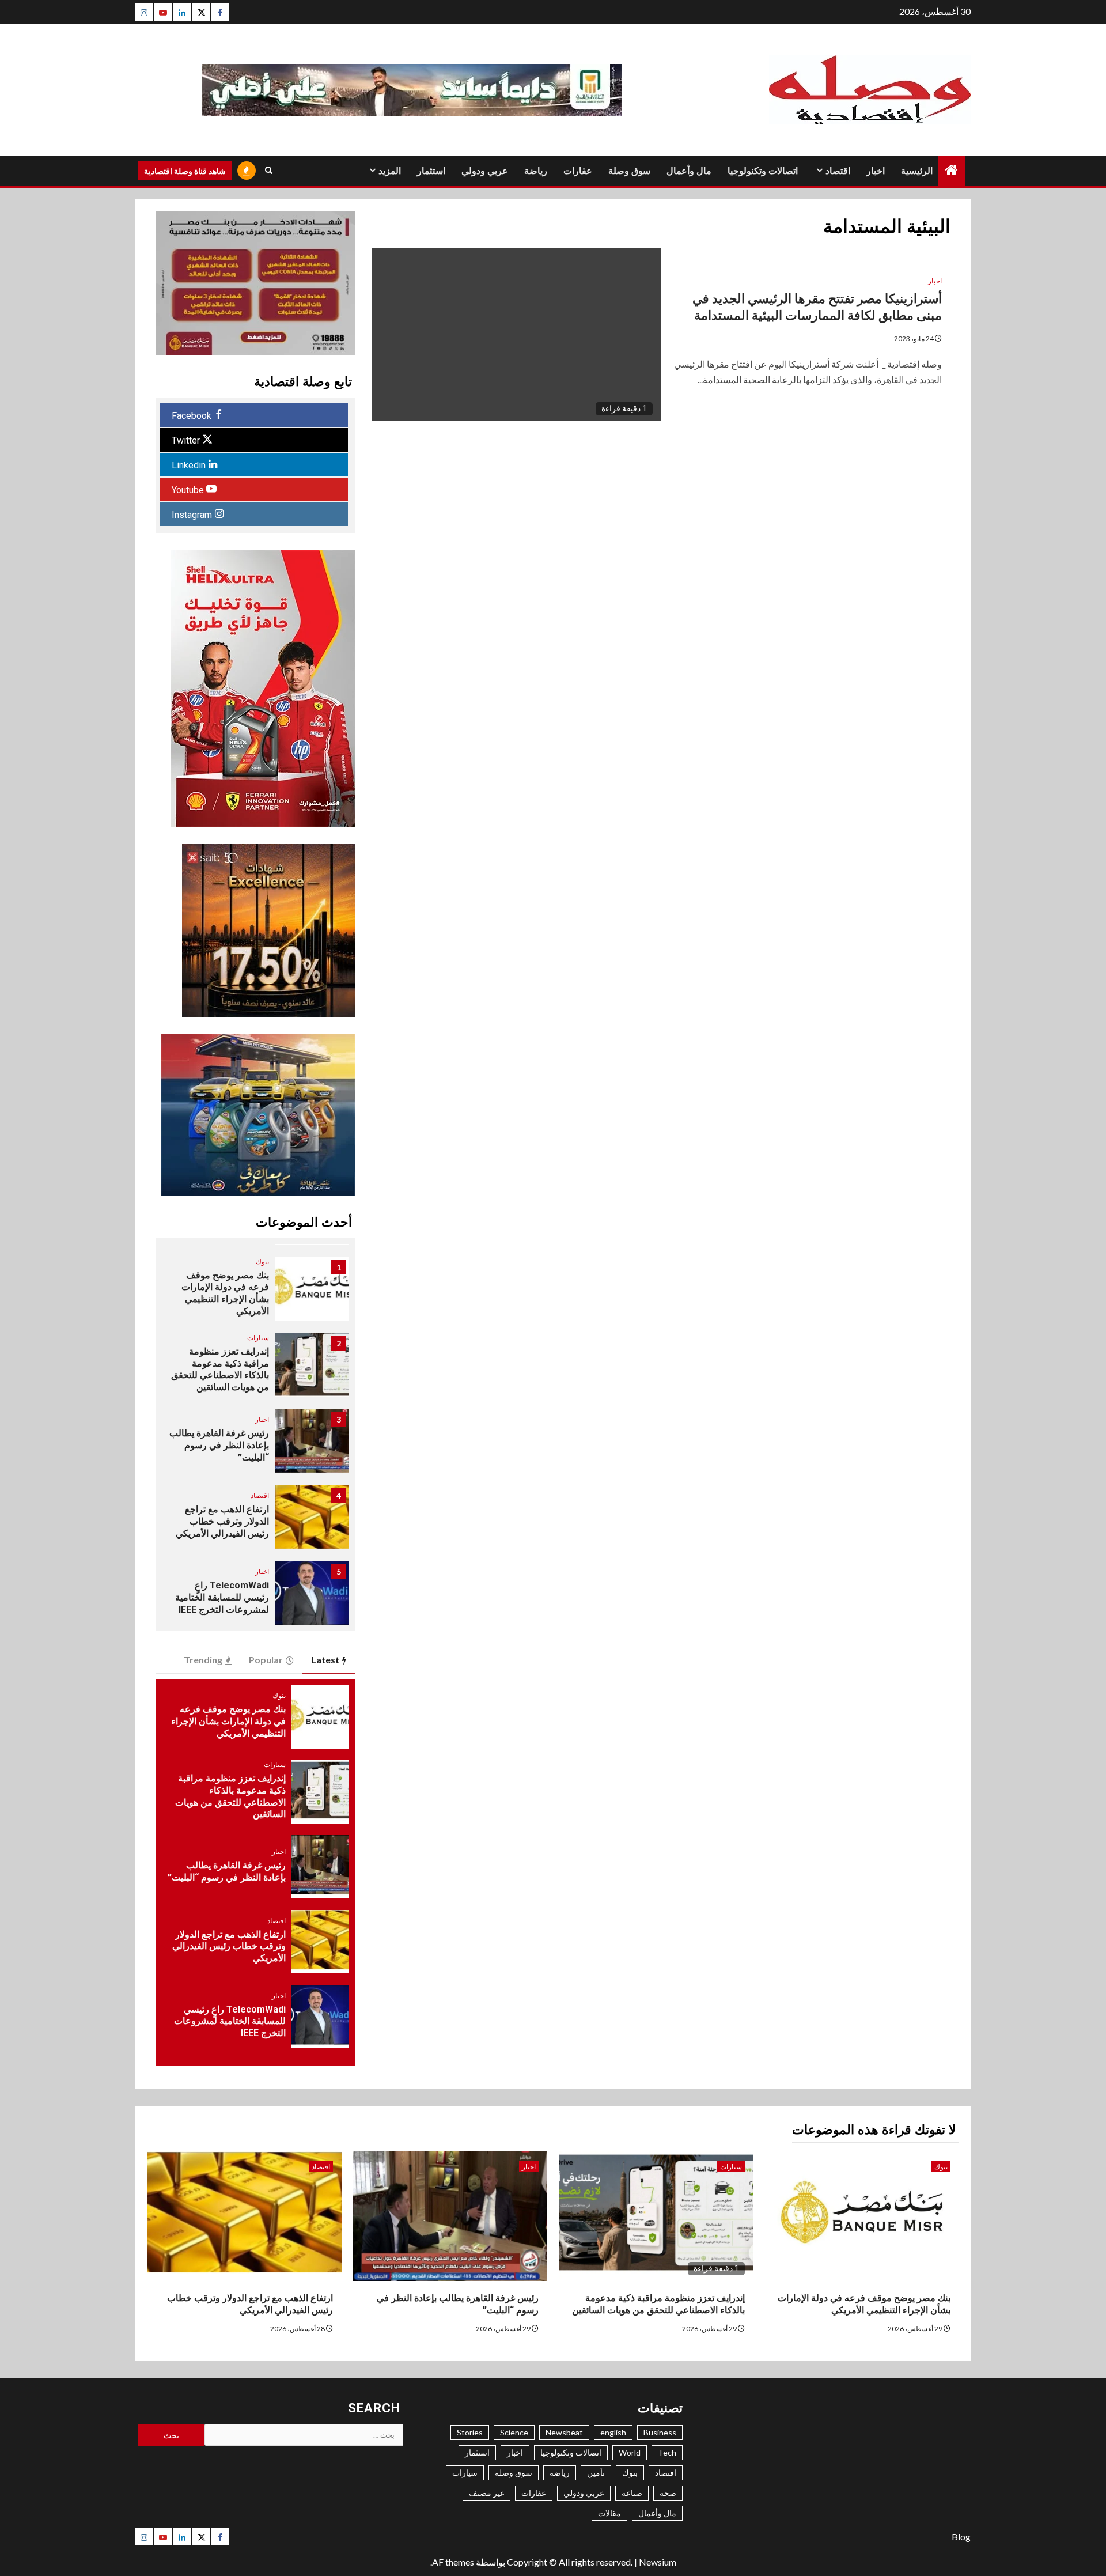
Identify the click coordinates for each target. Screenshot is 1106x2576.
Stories (470, 2432)
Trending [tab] (203, 1660)
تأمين (596, 2473)
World (630, 2452)
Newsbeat (564, 2432)
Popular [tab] (266, 1660)
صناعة (632, 2493)
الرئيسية (917, 171)
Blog (961, 2537)
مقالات (609, 2513)
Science (514, 2432)
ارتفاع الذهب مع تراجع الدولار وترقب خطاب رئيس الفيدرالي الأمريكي (222, 1521)
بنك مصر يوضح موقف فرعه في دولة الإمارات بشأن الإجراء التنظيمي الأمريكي (225, 1293)
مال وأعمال (689, 171)
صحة (668, 2493)
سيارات (258, 1338)
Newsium (658, 2562)
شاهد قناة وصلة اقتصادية (185, 171)
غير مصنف (486, 2493)
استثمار (431, 171)
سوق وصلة (629, 171)
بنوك (262, 1261)
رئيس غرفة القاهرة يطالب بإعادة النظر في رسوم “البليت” (219, 1445)
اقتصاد (838, 171)
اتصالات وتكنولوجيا (763, 171)
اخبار (876, 171)
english (613, 2432)
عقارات (578, 171)
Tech (667, 2452)
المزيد (390, 171)
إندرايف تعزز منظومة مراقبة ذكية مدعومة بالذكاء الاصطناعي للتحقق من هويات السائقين (220, 1369)
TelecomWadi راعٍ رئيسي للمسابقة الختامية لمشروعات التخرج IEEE (222, 1597)
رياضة (536, 171)
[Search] (269, 171)
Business (660, 2432)
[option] (255, 1295)
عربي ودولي (485, 171)
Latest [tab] (325, 1660)
